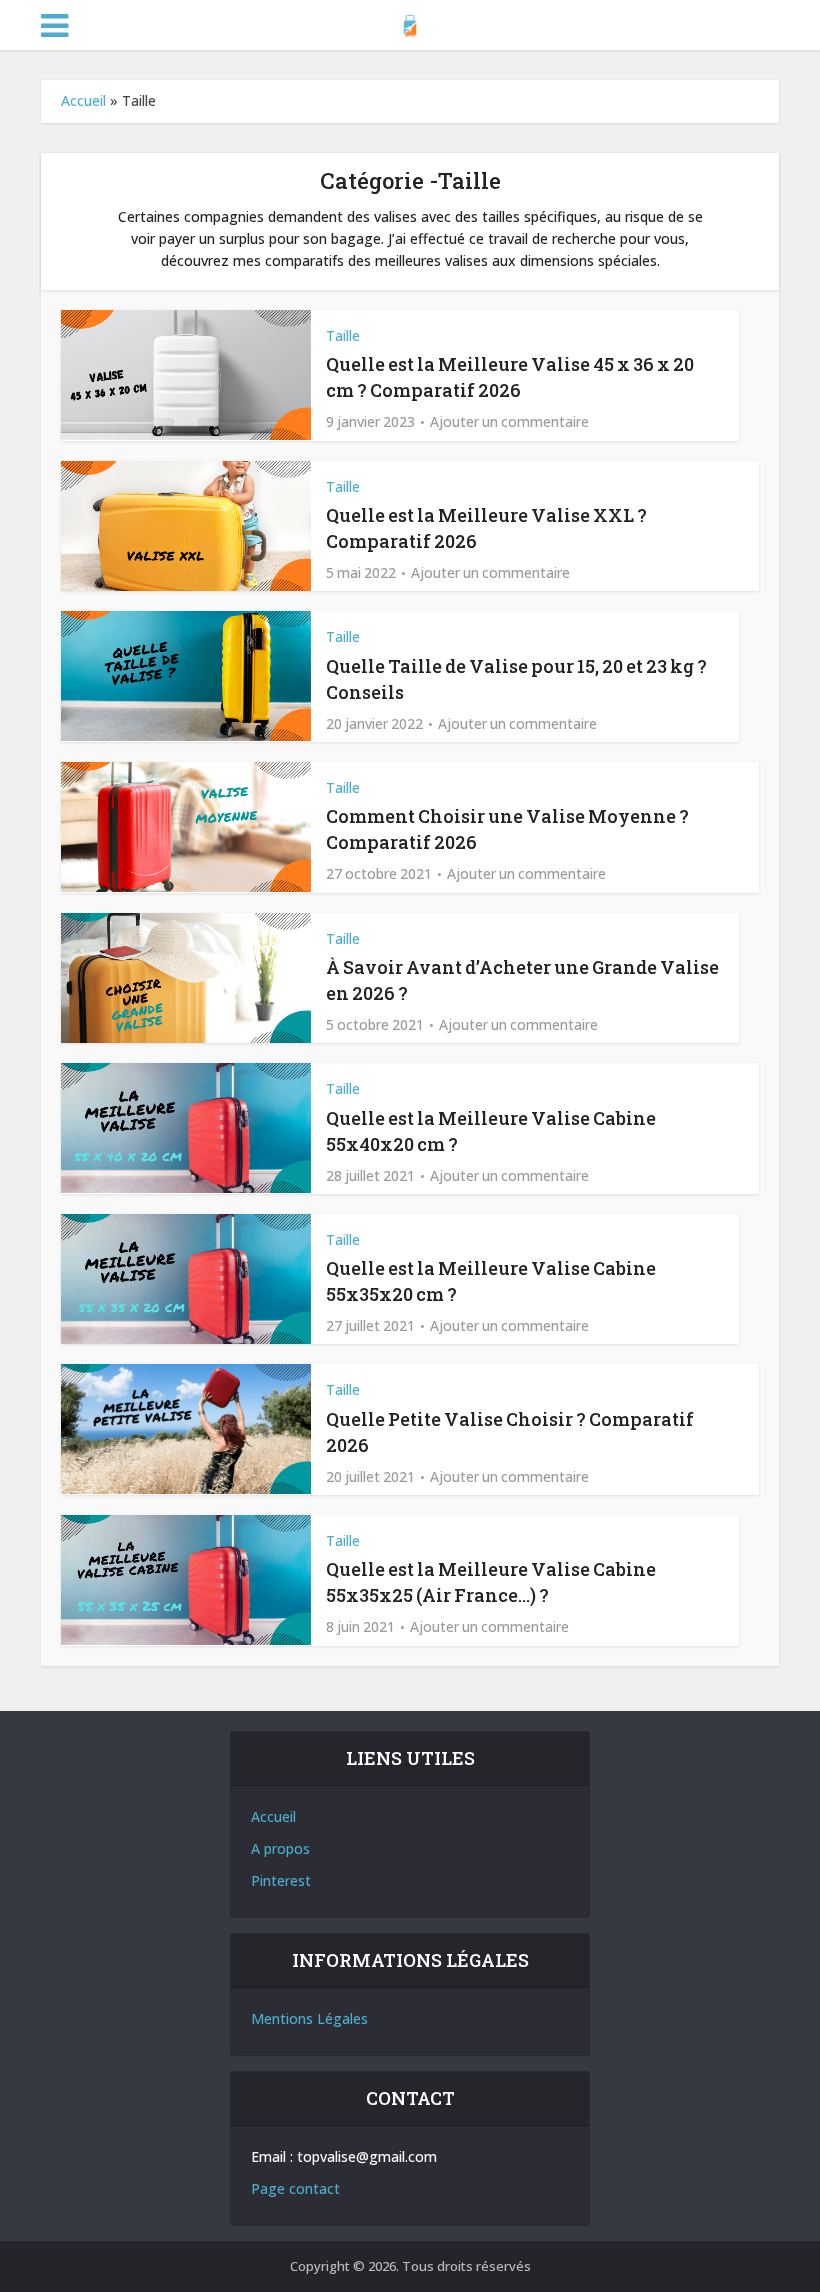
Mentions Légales (309, 2018)
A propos (280, 1848)
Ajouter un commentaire (509, 422)
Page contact (295, 2188)
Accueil (83, 100)
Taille (343, 335)
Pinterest (281, 1880)
